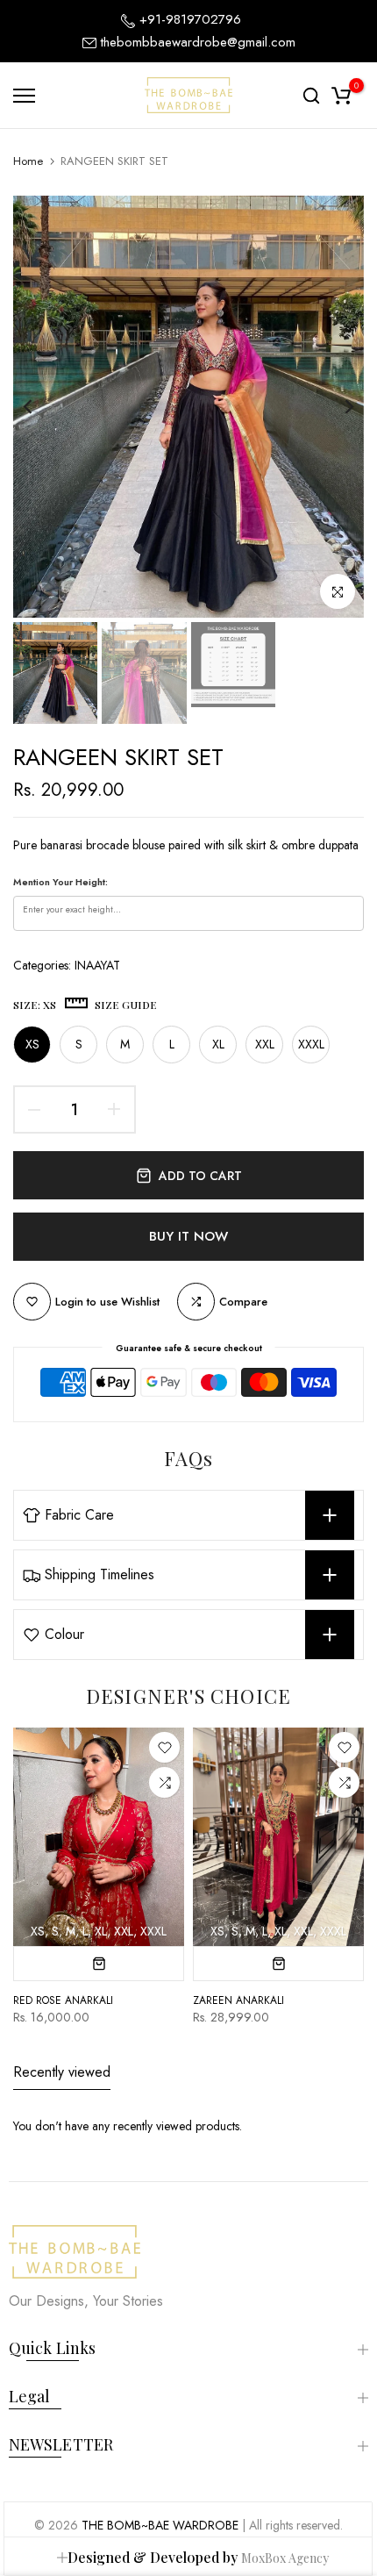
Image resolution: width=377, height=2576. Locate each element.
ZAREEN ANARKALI (238, 2000)
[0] (341, 96)
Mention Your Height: (60, 882)
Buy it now (188, 1236)
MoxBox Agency (285, 2558)
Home (28, 161)
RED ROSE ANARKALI (63, 2000)
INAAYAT (97, 965)
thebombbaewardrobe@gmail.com (198, 42)
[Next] (338, 407)
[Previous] (39, 407)
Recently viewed (62, 2072)
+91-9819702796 (188, 19)
